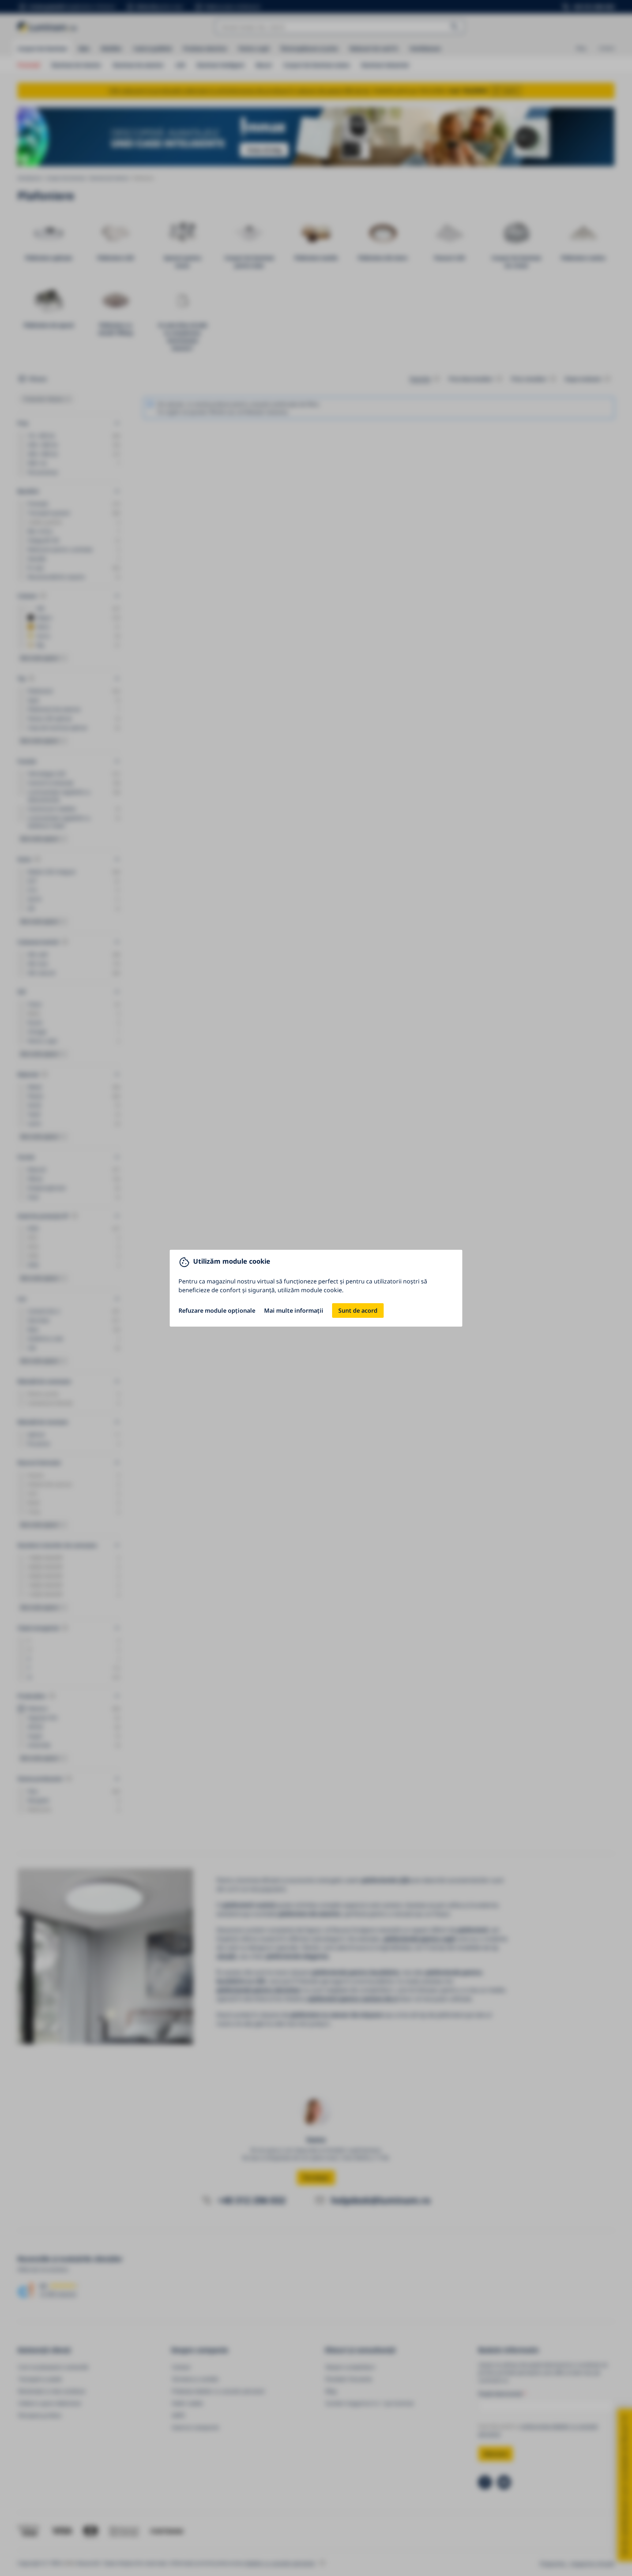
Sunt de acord (358, 1311)
